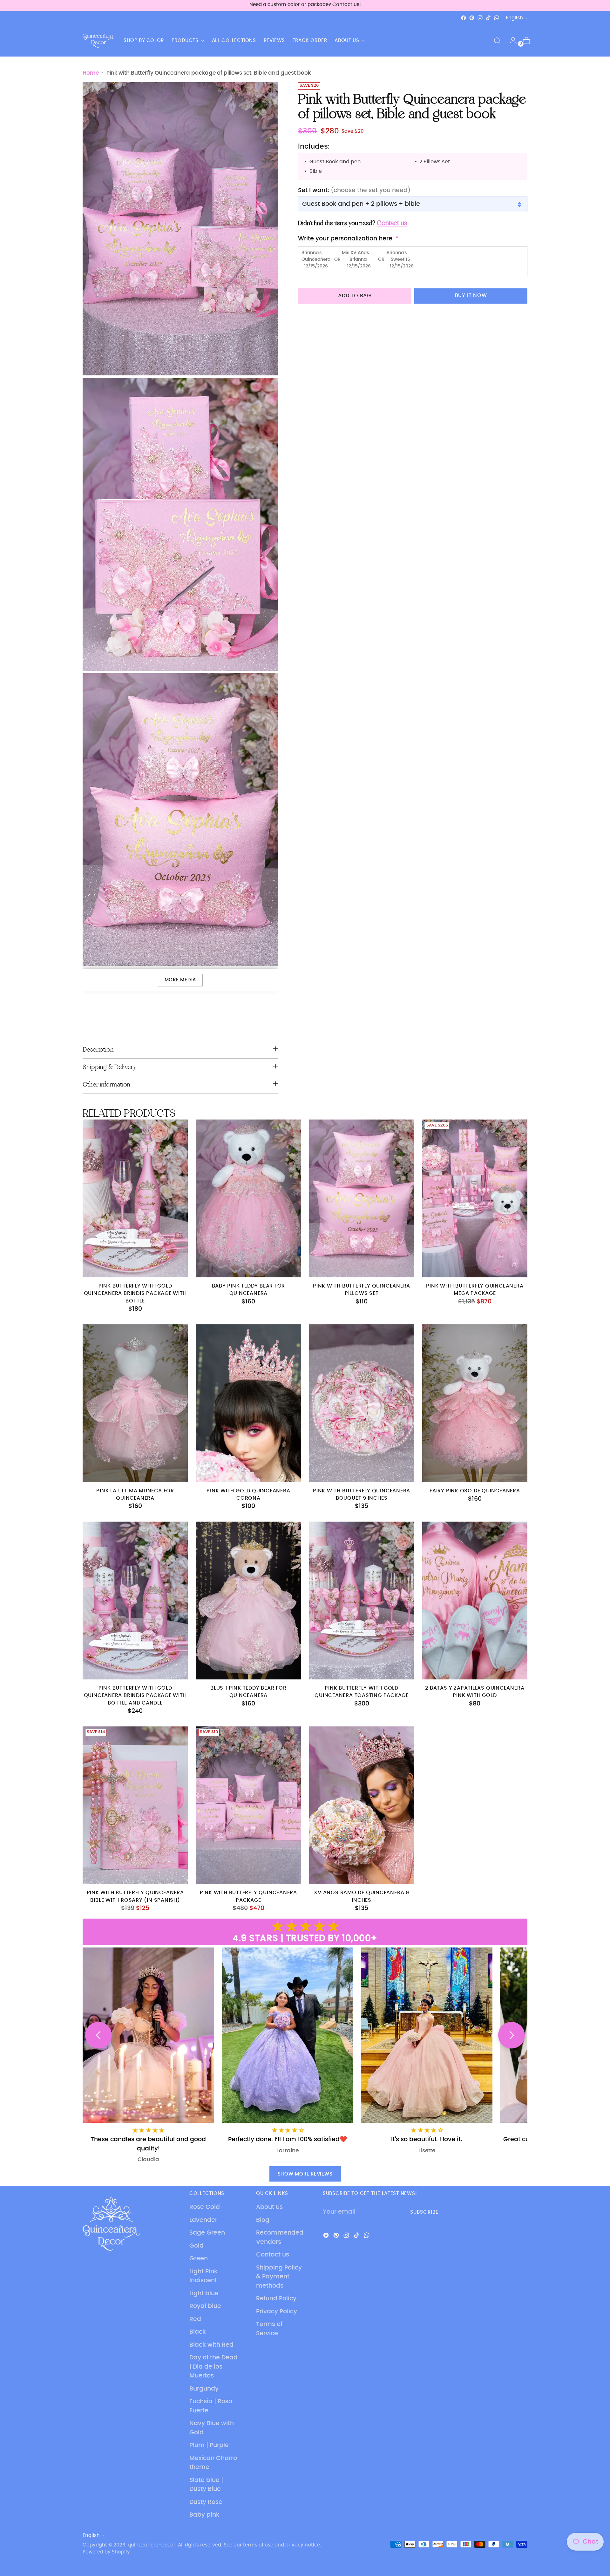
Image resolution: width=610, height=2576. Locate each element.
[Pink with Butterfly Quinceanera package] (248, 1805)
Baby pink (204, 2515)
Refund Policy (276, 2299)
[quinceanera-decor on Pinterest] (472, 18)
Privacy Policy (277, 2312)
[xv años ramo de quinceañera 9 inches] (362, 1805)
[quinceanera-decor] (98, 41)
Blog (263, 2220)
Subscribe (424, 2212)
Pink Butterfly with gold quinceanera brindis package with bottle (135, 1294)
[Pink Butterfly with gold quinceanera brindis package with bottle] (135, 1198)
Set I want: (354, 191)
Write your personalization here (345, 239)
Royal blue (205, 2306)
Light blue (204, 2294)
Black (198, 2332)
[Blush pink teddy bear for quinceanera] (248, 1601)
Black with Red (211, 2345)
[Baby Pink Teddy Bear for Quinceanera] (248, 1198)
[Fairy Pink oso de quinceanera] (475, 1403)
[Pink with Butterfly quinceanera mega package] (475, 1198)
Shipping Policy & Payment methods (279, 2277)
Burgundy (204, 2389)
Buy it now (471, 296)
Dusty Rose (206, 2502)
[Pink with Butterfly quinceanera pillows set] (362, 1198)
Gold (197, 2246)
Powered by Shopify (106, 2552)
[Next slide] (512, 2035)
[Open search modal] (497, 41)
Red (195, 2319)
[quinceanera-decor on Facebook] (464, 18)
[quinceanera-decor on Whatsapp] (497, 18)
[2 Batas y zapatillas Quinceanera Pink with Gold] (475, 1601)
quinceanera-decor (152, 2545)
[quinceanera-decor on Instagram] (480, 18)
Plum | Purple (209, 2445)
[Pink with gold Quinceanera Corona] (248, 1403)
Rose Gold (205, 2207)
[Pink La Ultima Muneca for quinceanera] (135, 1403)
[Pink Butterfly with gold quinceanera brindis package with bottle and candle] (135, 1601)
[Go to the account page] (511, 41)
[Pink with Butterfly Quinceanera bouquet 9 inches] (362, 1403)
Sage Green (207, 2233)
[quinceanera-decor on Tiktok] (488, 18)
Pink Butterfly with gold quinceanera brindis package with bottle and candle (135, 1696)
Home (91, 73)
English (514, 18)
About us (269, 2207)
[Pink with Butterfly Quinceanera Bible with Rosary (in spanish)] (135, 1805)
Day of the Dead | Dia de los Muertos (213, 2367)
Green (199, 2259)
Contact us (273, 2255)
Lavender (203, 2220)
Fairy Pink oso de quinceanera (475, 1491)
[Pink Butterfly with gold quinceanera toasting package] (362, 1601)
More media (180, 980)
